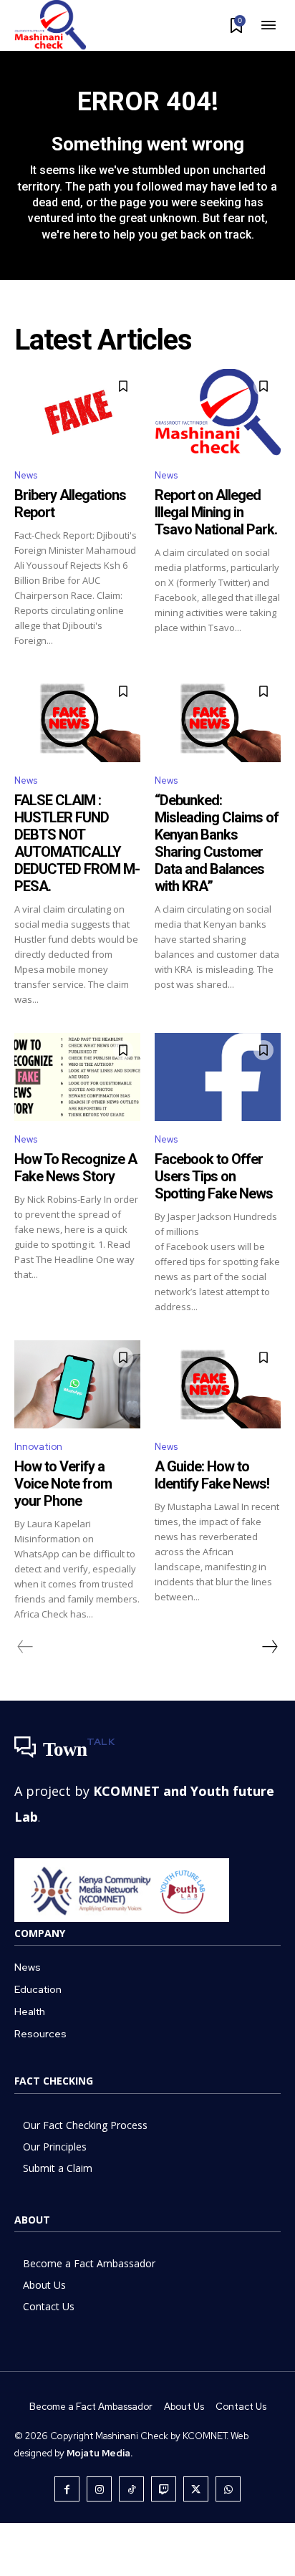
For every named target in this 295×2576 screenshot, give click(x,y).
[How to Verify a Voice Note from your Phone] (77, 1384)
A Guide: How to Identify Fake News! (212, 1475)
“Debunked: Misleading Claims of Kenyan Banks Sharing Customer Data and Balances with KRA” (217, 843)
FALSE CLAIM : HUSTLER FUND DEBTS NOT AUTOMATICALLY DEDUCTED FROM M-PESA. (77, 843)
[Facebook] (67, 2489)
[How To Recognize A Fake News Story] (77, 1077)
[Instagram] (99, 2489)
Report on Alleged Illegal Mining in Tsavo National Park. (216, 512)
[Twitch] (164, 2489)
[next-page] (269, 1647)
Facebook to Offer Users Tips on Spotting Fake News (214, 1176)
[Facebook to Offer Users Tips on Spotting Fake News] (218, 1077)
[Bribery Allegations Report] (77, 413)
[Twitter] (196, 2489)
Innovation (38, 1447)
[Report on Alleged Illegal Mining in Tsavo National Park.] (218, 413)
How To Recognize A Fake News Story (76, 1168)
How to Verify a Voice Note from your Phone (63, 1484)
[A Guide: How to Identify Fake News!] (218, 1384)
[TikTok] (131, 2489)
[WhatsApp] (228, 2489)
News (26, 475)
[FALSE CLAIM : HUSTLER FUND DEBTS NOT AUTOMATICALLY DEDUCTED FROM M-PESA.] (77, 718)
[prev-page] (25, 1647)
